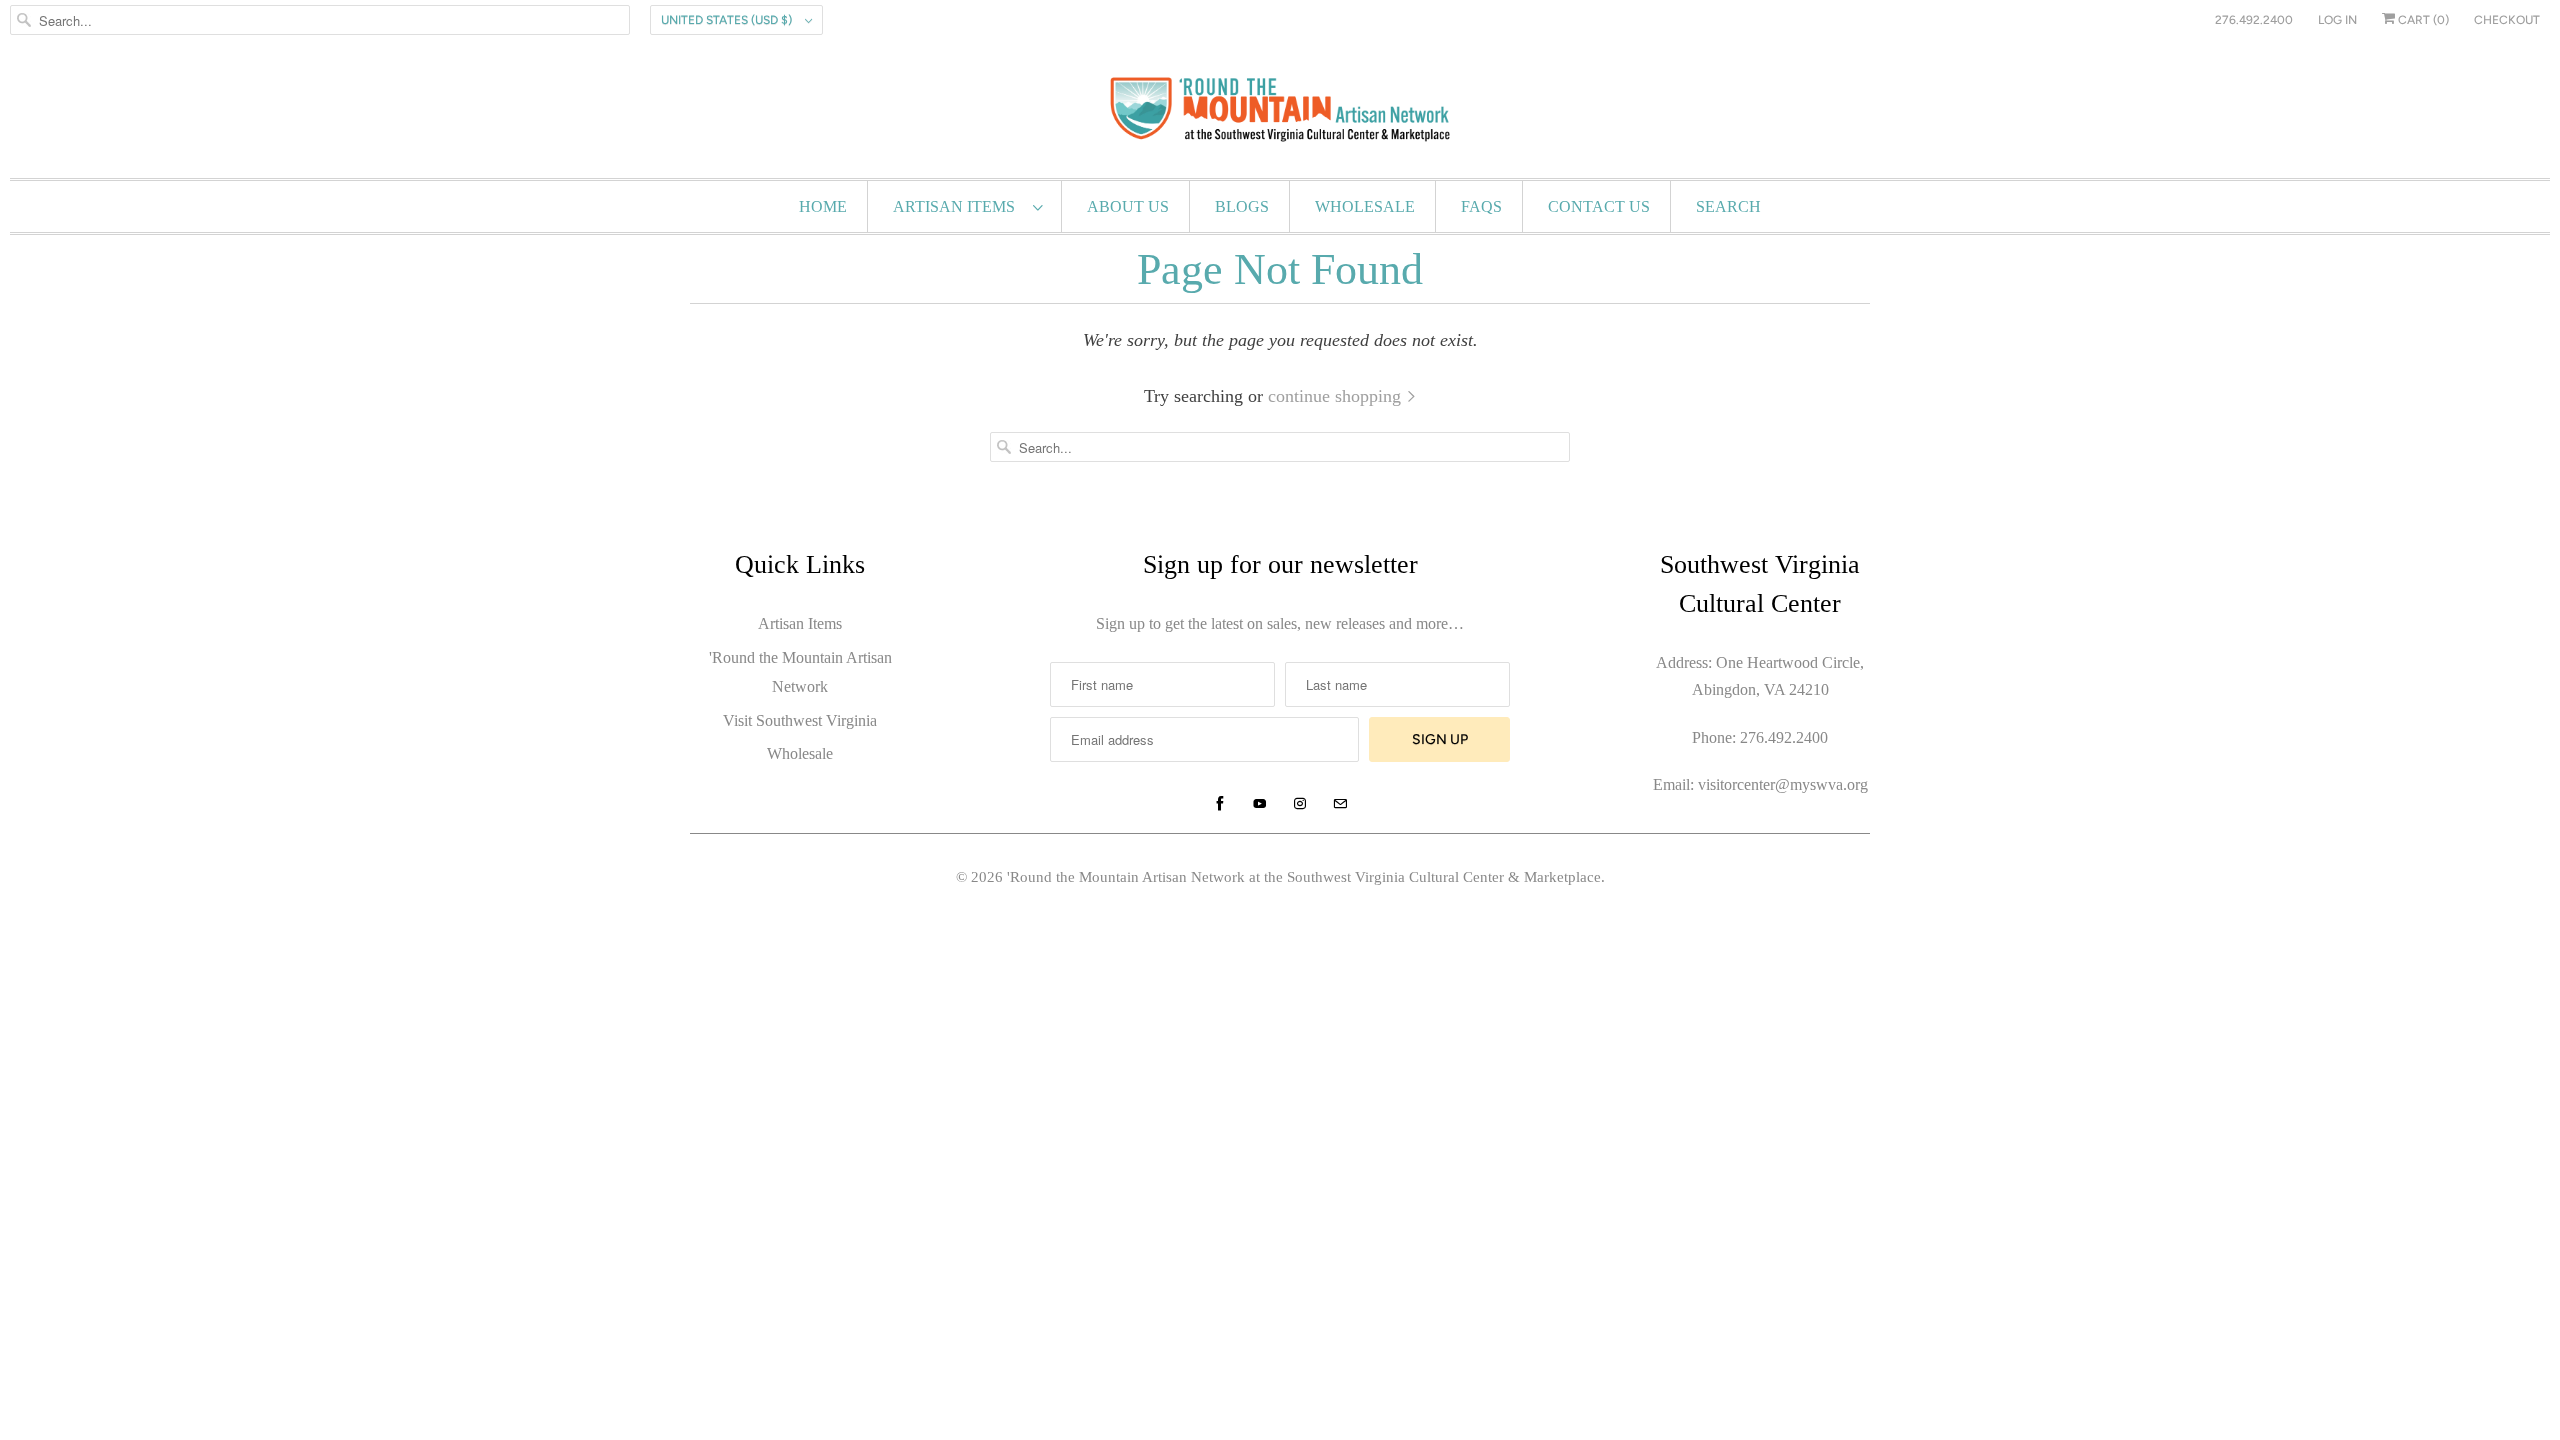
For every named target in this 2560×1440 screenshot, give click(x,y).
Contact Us (1599, 206)
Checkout (2507, 20)
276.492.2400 (2254, 20)
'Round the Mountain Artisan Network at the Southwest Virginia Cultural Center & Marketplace (1304, 877)
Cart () (2422, 20)
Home (823, 206)
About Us (1128, 206)
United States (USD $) (728, 20)
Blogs (1242, 206)
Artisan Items (958, 206)
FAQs (1481, 206)
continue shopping (1337, 396)
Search (1728, 206)
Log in (2337, 20)
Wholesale (1365, 206)
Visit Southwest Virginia (800, 720)
